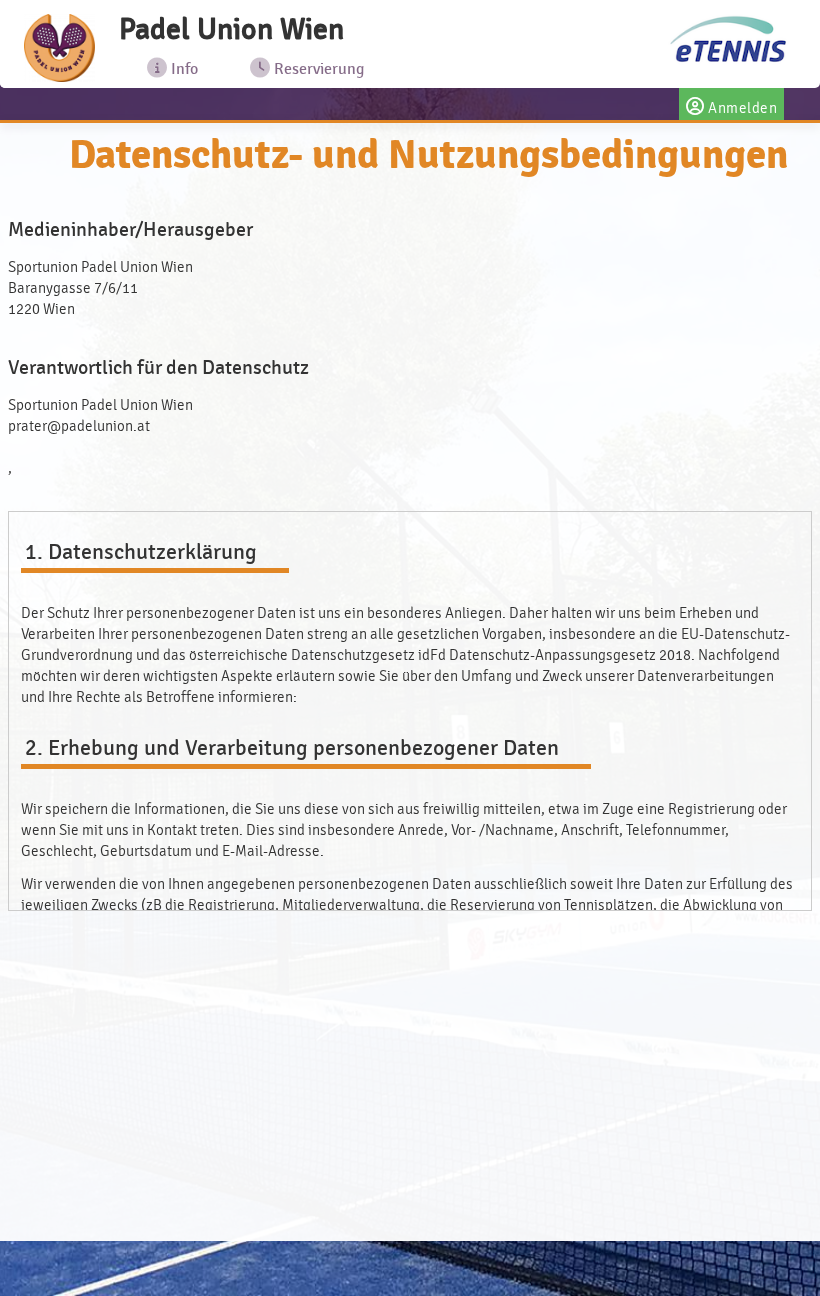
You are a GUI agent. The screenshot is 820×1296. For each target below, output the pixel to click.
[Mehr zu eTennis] (726, 40)
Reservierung (317, 69)
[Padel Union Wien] (59, 48)
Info (182, 69)
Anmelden (741, 108)
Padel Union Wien (231, 29)
